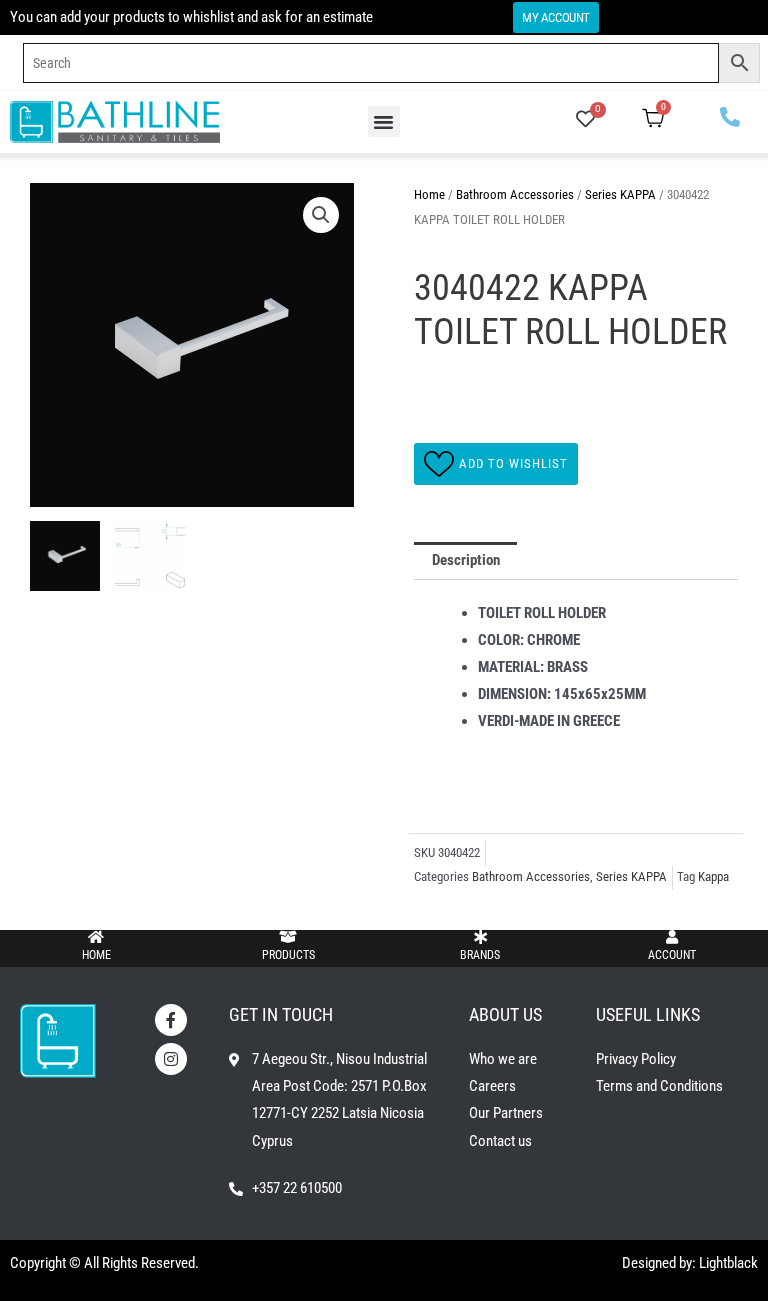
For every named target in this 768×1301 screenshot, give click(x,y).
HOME (96, 955)
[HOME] (96, 937)
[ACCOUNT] (672, 937)
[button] (384, 122)
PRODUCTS (288, 955)
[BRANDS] (480, 937)
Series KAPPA (620, 194)
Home (429, 194)
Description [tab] (466, 560)
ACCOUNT (672, 955)
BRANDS (480, 955)
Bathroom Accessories (515, 194)
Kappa (713, 876)
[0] (585, 121)
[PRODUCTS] (288, 937)
